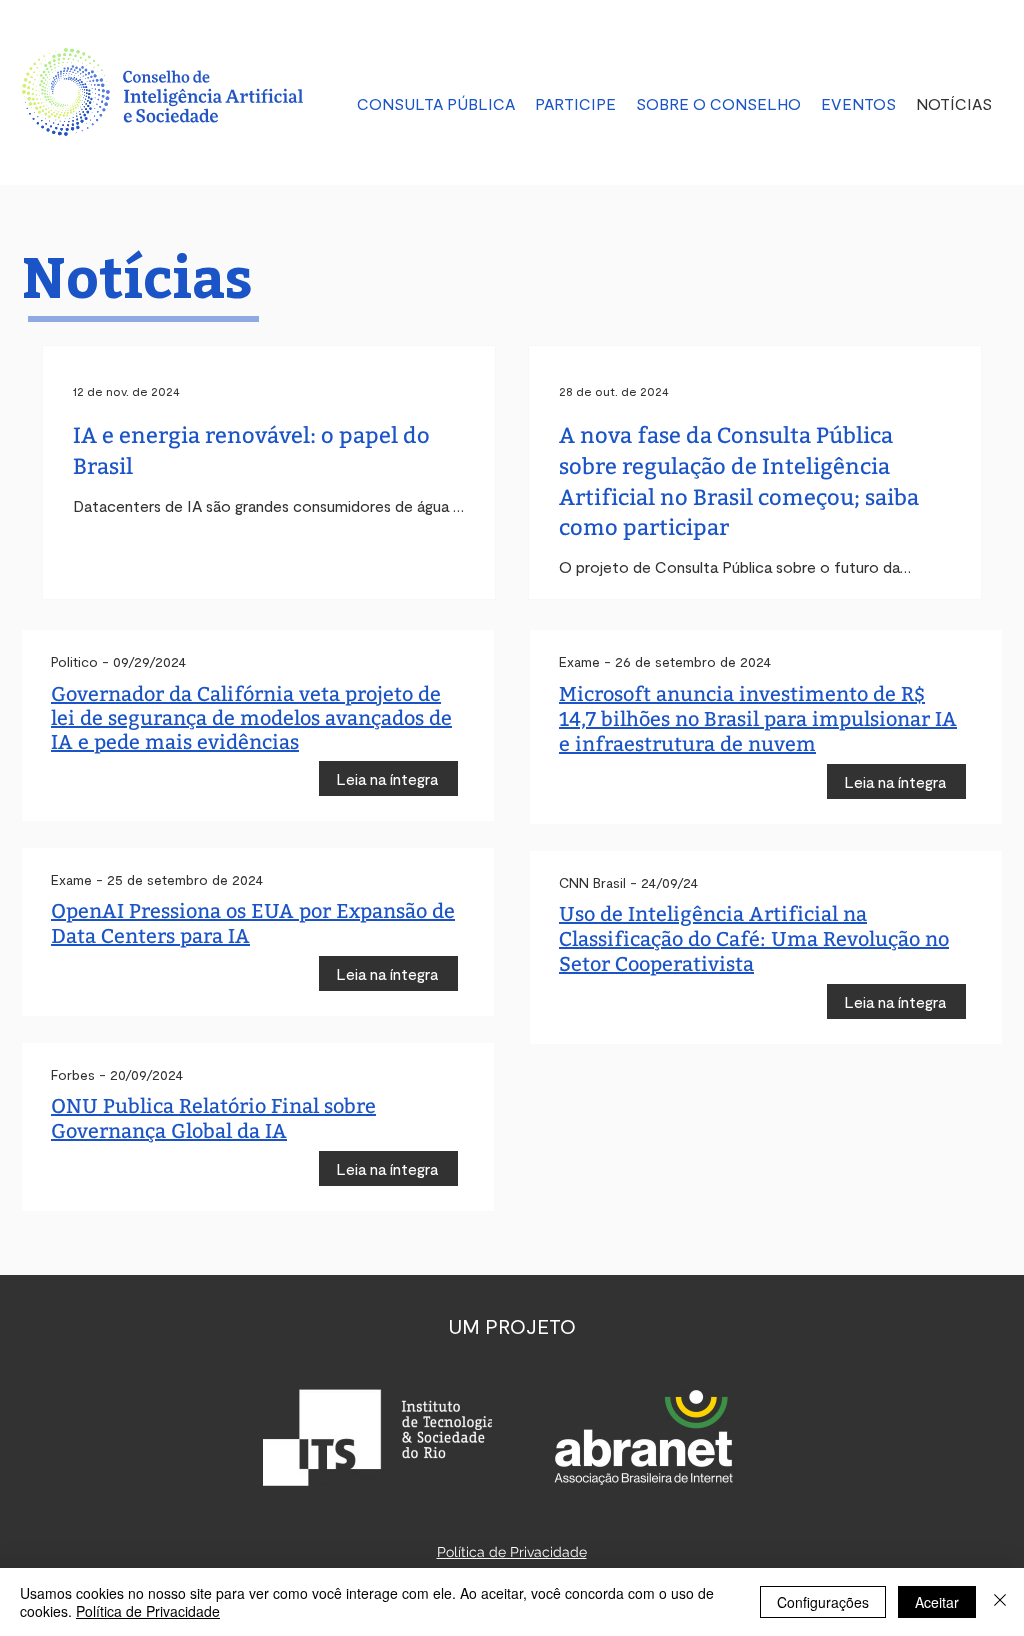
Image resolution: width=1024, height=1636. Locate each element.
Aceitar (937, 1602)
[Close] (1000, 1602)
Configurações (823, 1602)
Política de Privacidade (148, 1611)
